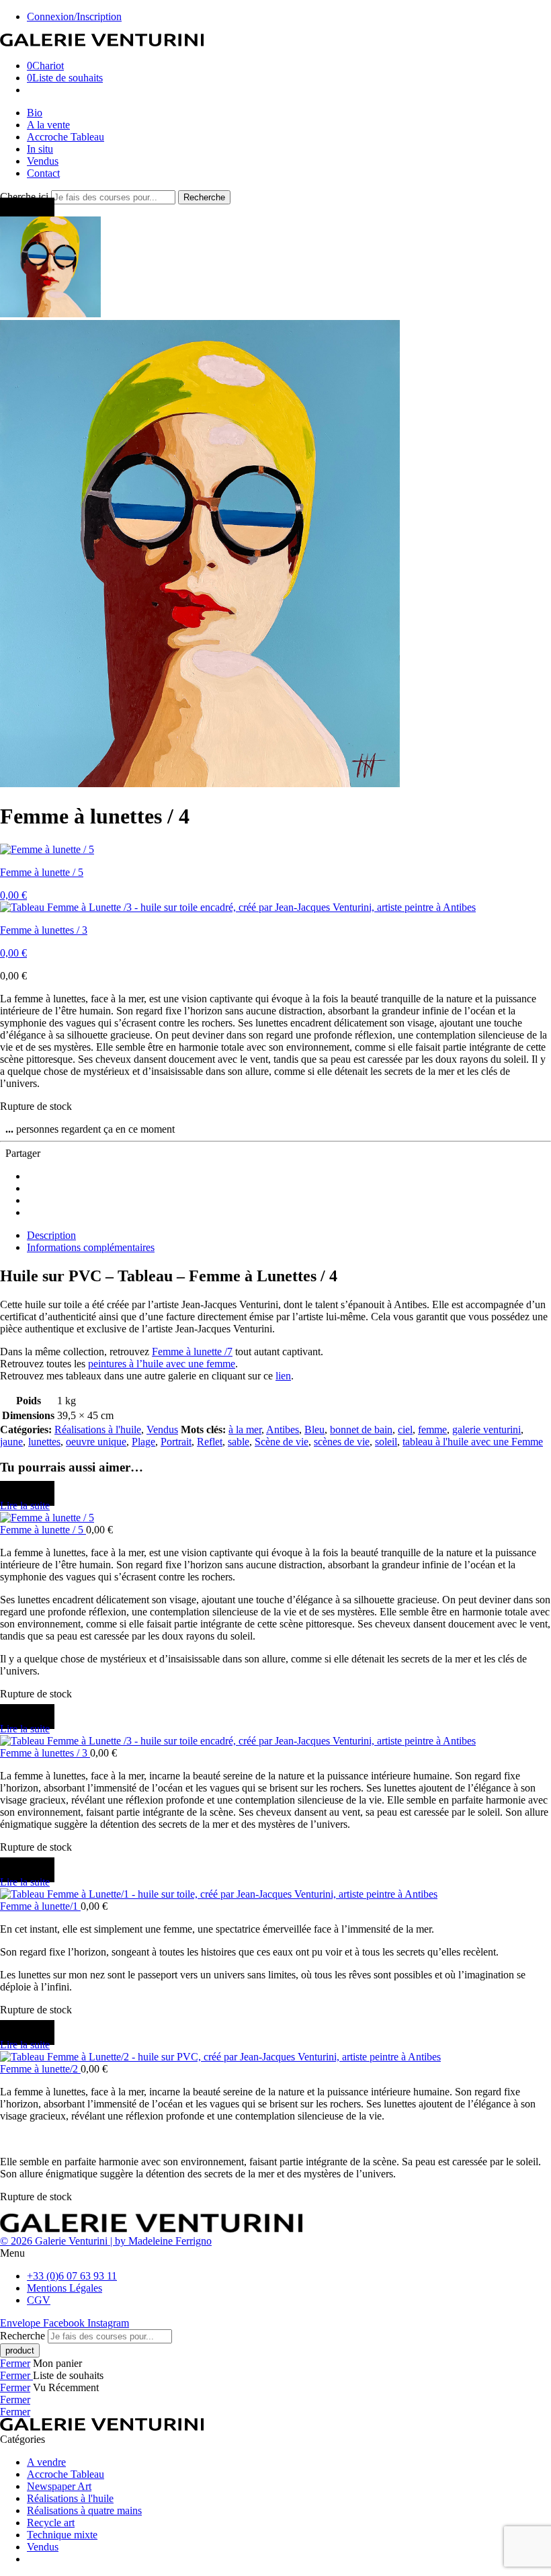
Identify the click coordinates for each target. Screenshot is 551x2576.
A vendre (46, 2462)
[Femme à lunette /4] (50, 314)
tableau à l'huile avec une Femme (473, 1442)
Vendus (43, 161)
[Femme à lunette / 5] (275, 1518)
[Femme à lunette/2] (275, 2057)
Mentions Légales (65, 2288)
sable (239, 1442)
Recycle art (51, 2523)
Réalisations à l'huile (98, 1430)
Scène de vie (282, 1442)
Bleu (314, 1430)
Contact (43, 173)
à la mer (245, 1430)
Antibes (283, 1430)
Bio (35, 113)
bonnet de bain (361, 1430)
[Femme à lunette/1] (275, 1894)
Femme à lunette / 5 (43, 1530)
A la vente (48, 125)
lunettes (44, 1442)
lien (283, 1376)
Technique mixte (62, 2535)
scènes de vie (342, 1442)
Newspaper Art (59, 2486)
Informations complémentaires (91, 1247)
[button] (275, 2253)
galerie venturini (486, 1430)
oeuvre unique (96, 1442)
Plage (143, 1442)
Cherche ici (26, 197)
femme (432, 1430)
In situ (40, 149)
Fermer (15, 2363)
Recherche (204, 197)
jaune (11, 1442)
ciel (405, 1430)
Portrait (176, 1442)
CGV (39, 2300)
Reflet (210, 1442)
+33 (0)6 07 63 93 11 (72, 2276)
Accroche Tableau (66, 137)
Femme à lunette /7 (192, 1352)
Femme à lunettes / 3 (45, 1753)
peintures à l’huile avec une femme (162, 1364)
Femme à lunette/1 (40, 1906)
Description (51, 1235)
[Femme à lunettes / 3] (275, 1741)
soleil (386, 1442)
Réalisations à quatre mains (84, 2510)
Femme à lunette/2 (40, 2069)
